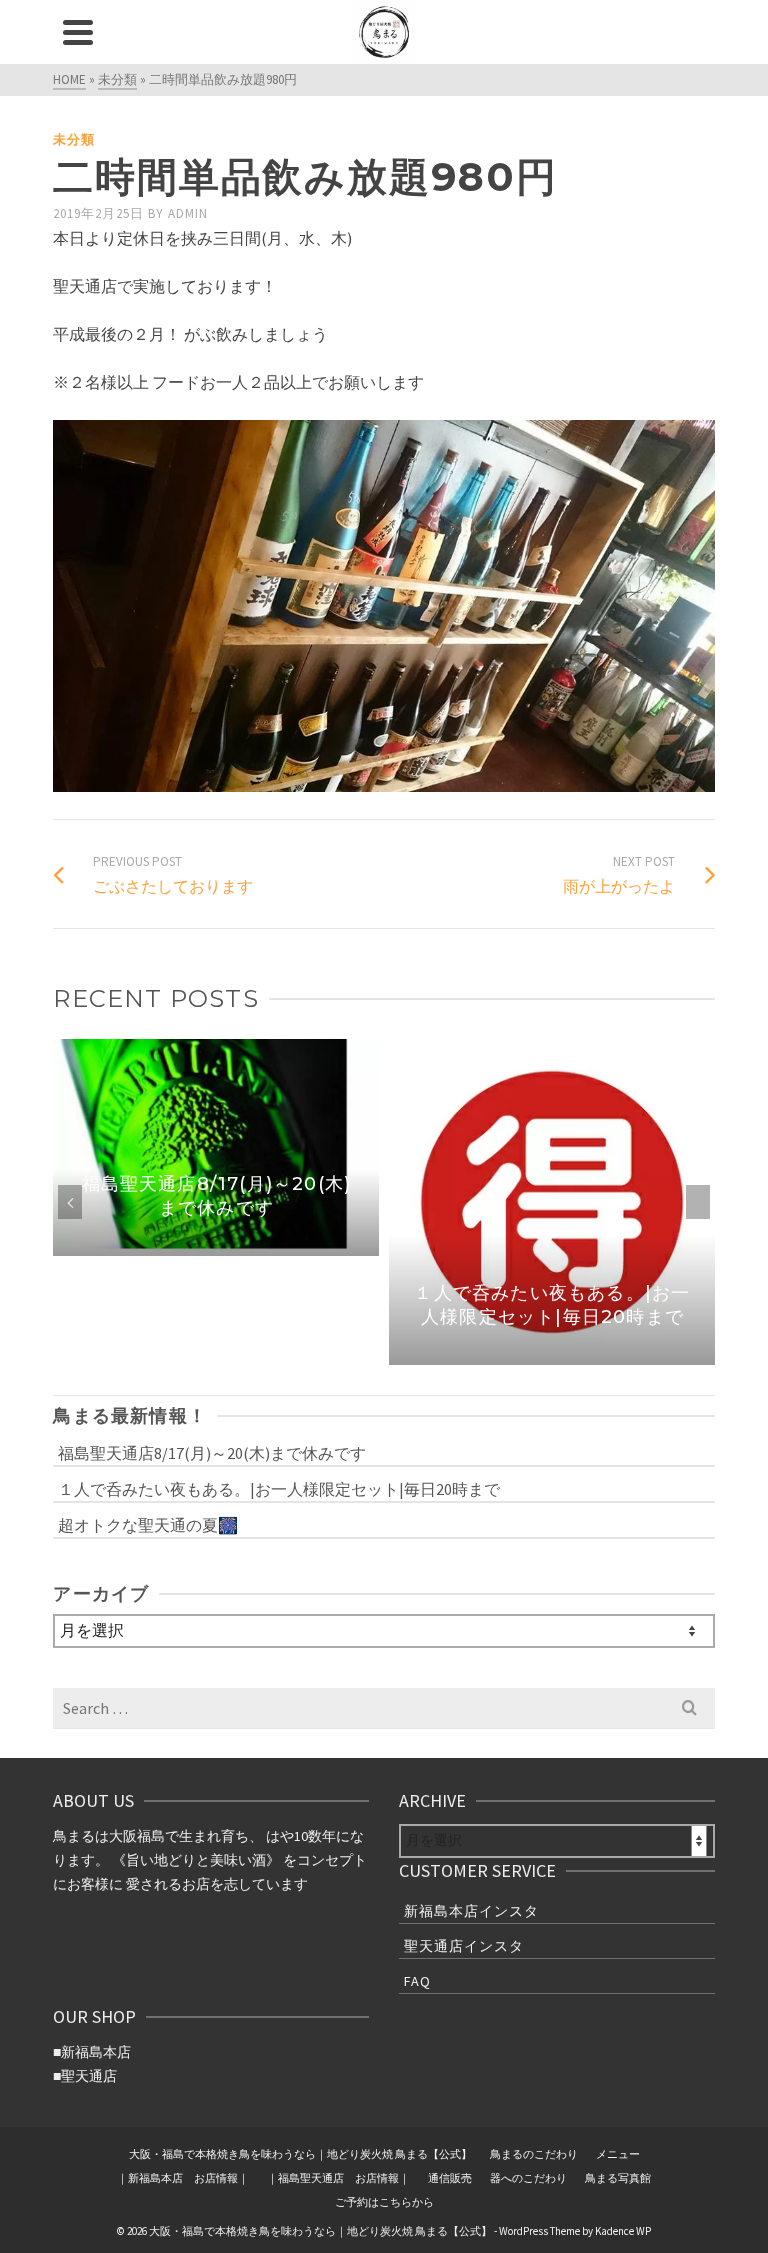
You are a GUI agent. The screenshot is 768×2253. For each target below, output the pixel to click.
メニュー (618, 2154)
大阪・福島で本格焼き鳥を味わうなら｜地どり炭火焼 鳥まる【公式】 (300, 2154)
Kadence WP (623, 2231)
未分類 (74, 139)
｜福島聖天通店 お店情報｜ (338, 2178)
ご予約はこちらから (384, 2202)
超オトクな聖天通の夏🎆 (148, 1525)
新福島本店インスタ (471, 1911)
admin (188, 213)
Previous (70, 1202)
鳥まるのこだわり (534, 2154)
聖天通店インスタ (464, 1946)
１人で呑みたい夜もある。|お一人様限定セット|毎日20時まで (279, 1489)
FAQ (417, 1981)
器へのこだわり (528, 2178)
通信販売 (450, 2178)
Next (698, 1202)
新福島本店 (96, 2052)
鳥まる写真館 (618, 2178)
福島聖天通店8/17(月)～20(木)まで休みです (212, 1453)
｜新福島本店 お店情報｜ (183, 2178)
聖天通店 (89, 2076)
